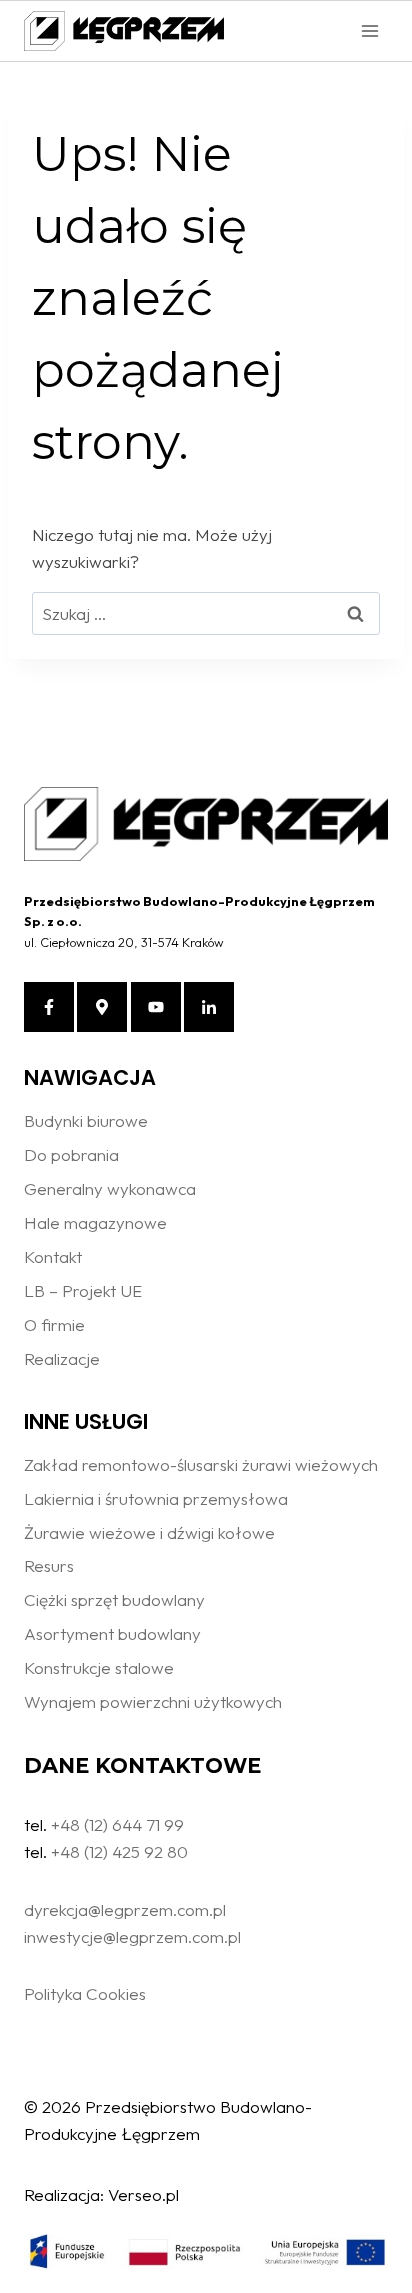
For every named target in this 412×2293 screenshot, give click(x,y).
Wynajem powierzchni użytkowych (153, 1701)
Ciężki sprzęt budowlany (114, 1599)
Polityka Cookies (85, 1993)
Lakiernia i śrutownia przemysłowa (156, 1498)
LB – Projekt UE (83, 1290)
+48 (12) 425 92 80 (119, 1851)
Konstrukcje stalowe (99, 1667)
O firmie (54, 1324)
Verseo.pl (143, 2194)
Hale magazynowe (95, 1222)
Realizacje (62, 1358)
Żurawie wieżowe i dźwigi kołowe (149, 1532)
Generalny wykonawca (110, 1188)
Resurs (49, 1565)
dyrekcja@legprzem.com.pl (125, 1909)
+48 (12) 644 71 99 (117, 1824)
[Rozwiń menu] (369, 30)
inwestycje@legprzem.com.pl (132, 1936)
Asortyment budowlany (112, 1633)
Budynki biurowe (86, 1120)
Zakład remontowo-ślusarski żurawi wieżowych (201, 1464)
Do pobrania (71, 1154)
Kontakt (53, 1256)
